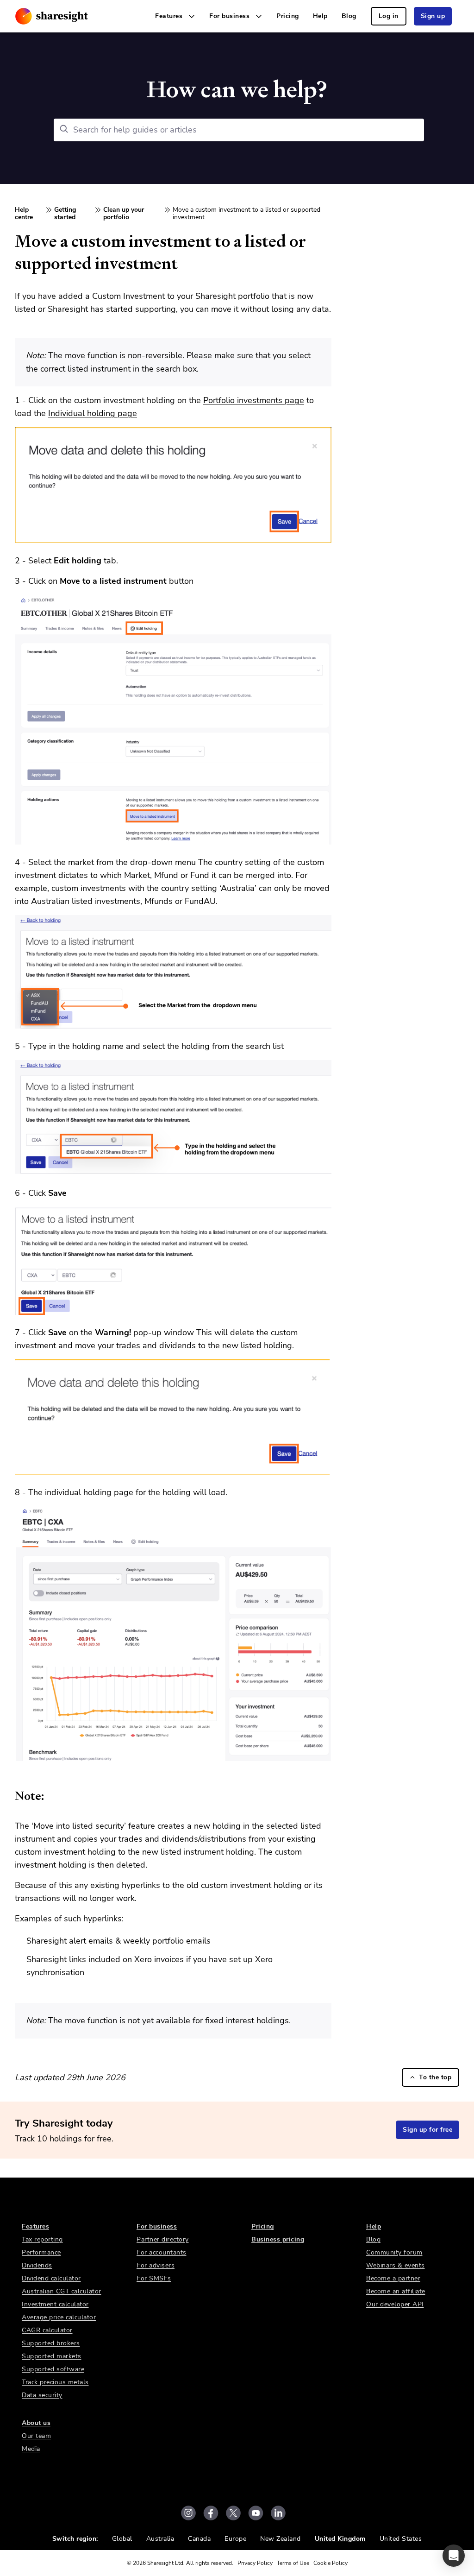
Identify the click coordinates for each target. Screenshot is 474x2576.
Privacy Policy (255, 2563)
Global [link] (122, 2539)
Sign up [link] (433, 16)
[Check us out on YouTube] (256, 2513)
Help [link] (320, 16)
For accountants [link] (162, 2252)
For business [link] (157, 2226)
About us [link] (36, 2423)
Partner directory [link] (163, 2239)
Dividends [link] (37, 2265)
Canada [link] (199, 2539)
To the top (435, 2077)
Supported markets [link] (52, 2356)
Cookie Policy (331, 2563)
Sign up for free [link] (427, 2130)
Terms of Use (293, 2563)
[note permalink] (10, 1796)
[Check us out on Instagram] (188, 2513)
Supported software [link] (53, 2369)
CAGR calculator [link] (47, 2330)
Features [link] (35, 2226)
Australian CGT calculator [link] (62, 2291)
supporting (156, 309)
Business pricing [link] (278, 2239)
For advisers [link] (156, 2265)
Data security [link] (42, 2395)
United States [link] (401, 2539)
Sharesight (215, 296)
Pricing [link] (288, 16)
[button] (454, 2556)
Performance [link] (41, 2252)
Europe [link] (235, 2539)
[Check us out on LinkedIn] (278, 2513)
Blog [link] (349, 16)
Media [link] (31, 2449)
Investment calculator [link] (55, 2304)
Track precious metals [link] (55, 2382)
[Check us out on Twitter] (233, 2513)
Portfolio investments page (254, 400)
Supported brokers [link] (51, 2343)
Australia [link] (160, 2539)
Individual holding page (93, 413)
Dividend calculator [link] (51, 2278)
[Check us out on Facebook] (211, 2513)
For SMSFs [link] (154, 2278)
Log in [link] (389, 16)
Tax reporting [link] (42, 2239)
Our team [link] (36, 2436)
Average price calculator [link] (59, 2317)
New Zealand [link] (281, 2539)
